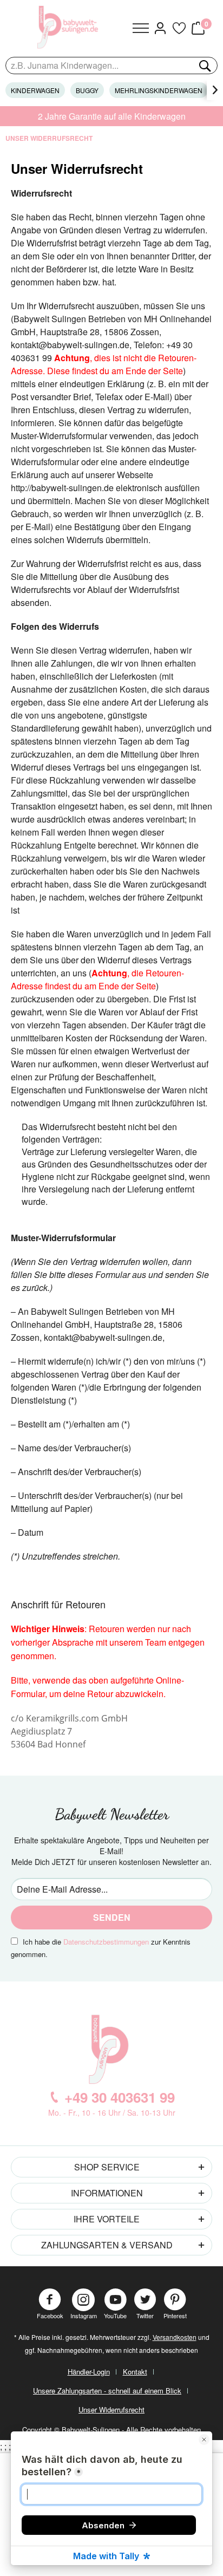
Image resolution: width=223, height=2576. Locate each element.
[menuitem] (141, 28)
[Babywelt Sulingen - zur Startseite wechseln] (69, 27)
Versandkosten (175, 2337)
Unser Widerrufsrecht (111, 2409)
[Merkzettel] (179, 28)
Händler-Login (89, 2372)
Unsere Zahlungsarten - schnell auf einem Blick (107, 2391)
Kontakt (135, 2372)
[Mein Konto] (160, 28)
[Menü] (141, 28)
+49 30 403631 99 (120, 2097)
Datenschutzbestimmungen (106, 1942)
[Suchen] (204, 66)
